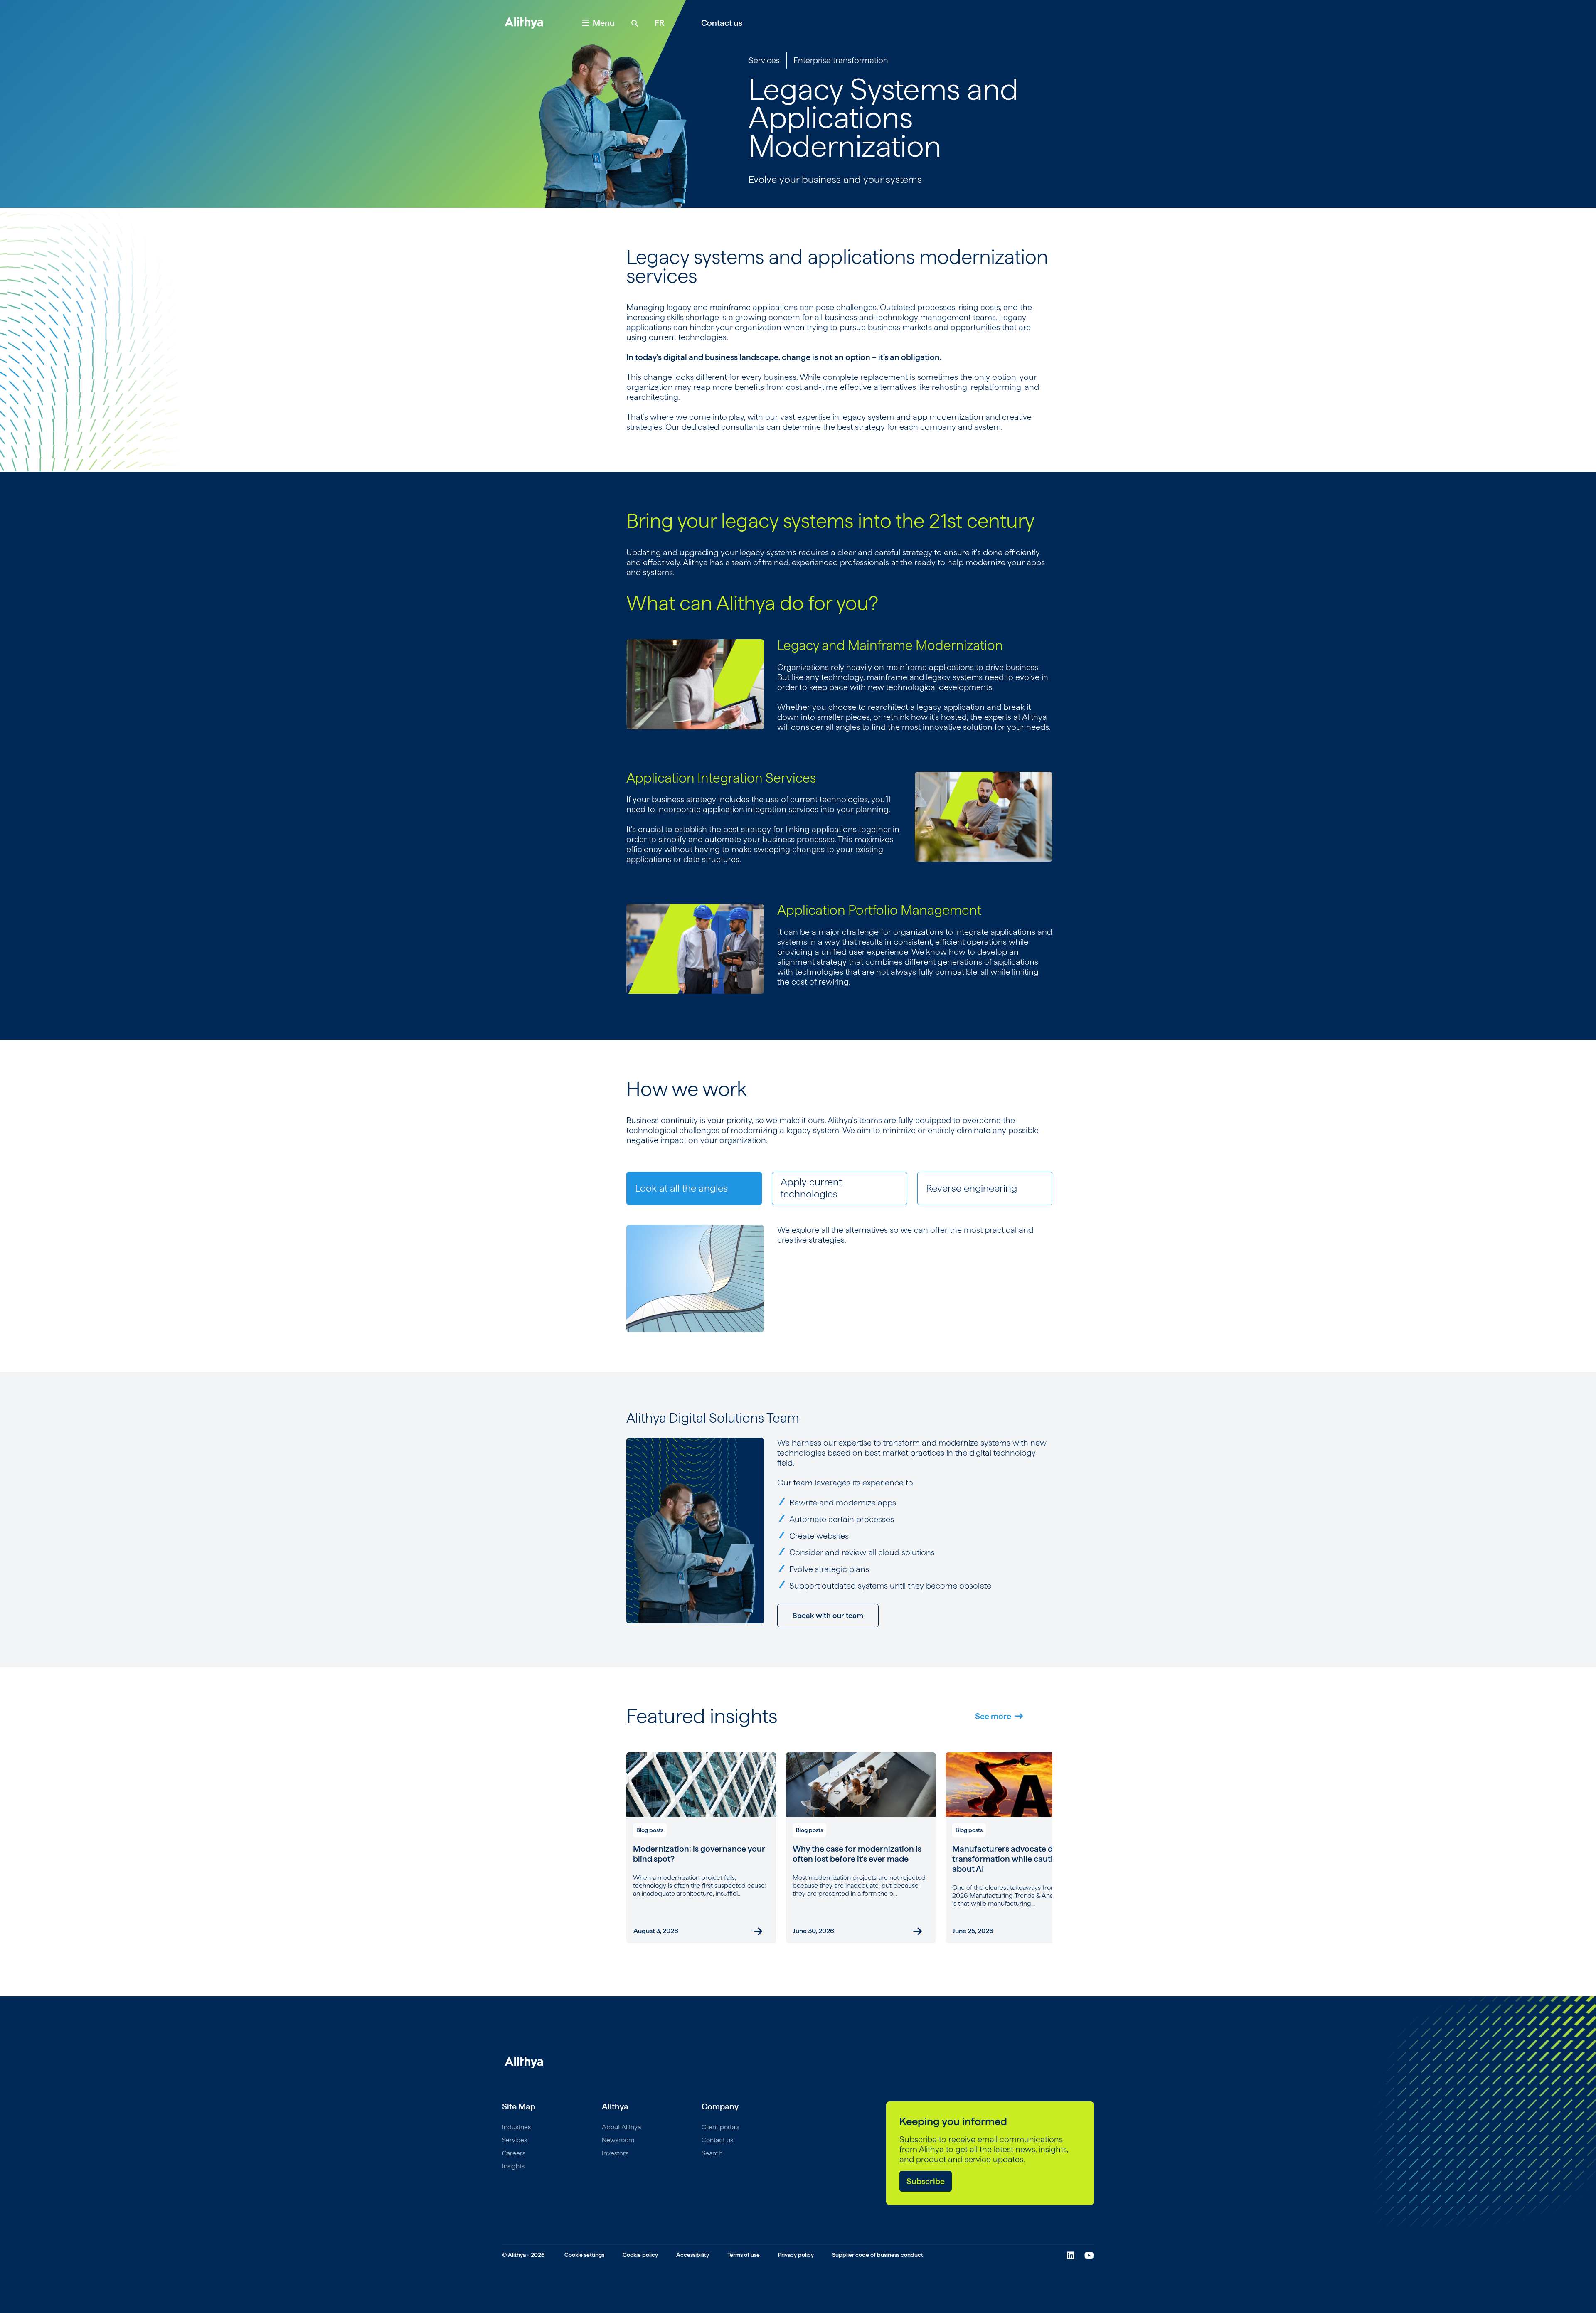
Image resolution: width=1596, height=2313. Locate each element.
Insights (513, 2166)
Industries (516, 2127)
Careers (514, 2153)
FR (660, 23)
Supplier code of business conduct (878, 2255)
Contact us (722, 23)
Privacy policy (796, 2255)
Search (712, 2153)
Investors (615, 2153)
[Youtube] (1089, 2256)
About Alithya (621, 2127)
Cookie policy (640, 2255)
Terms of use (744, 2255)
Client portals (720, 2127)
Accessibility (693, 2255)
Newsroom (618, 2140)
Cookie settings (584, 2255)
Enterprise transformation (841, 60)
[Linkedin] (1071, 2256)
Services (764, 60)
